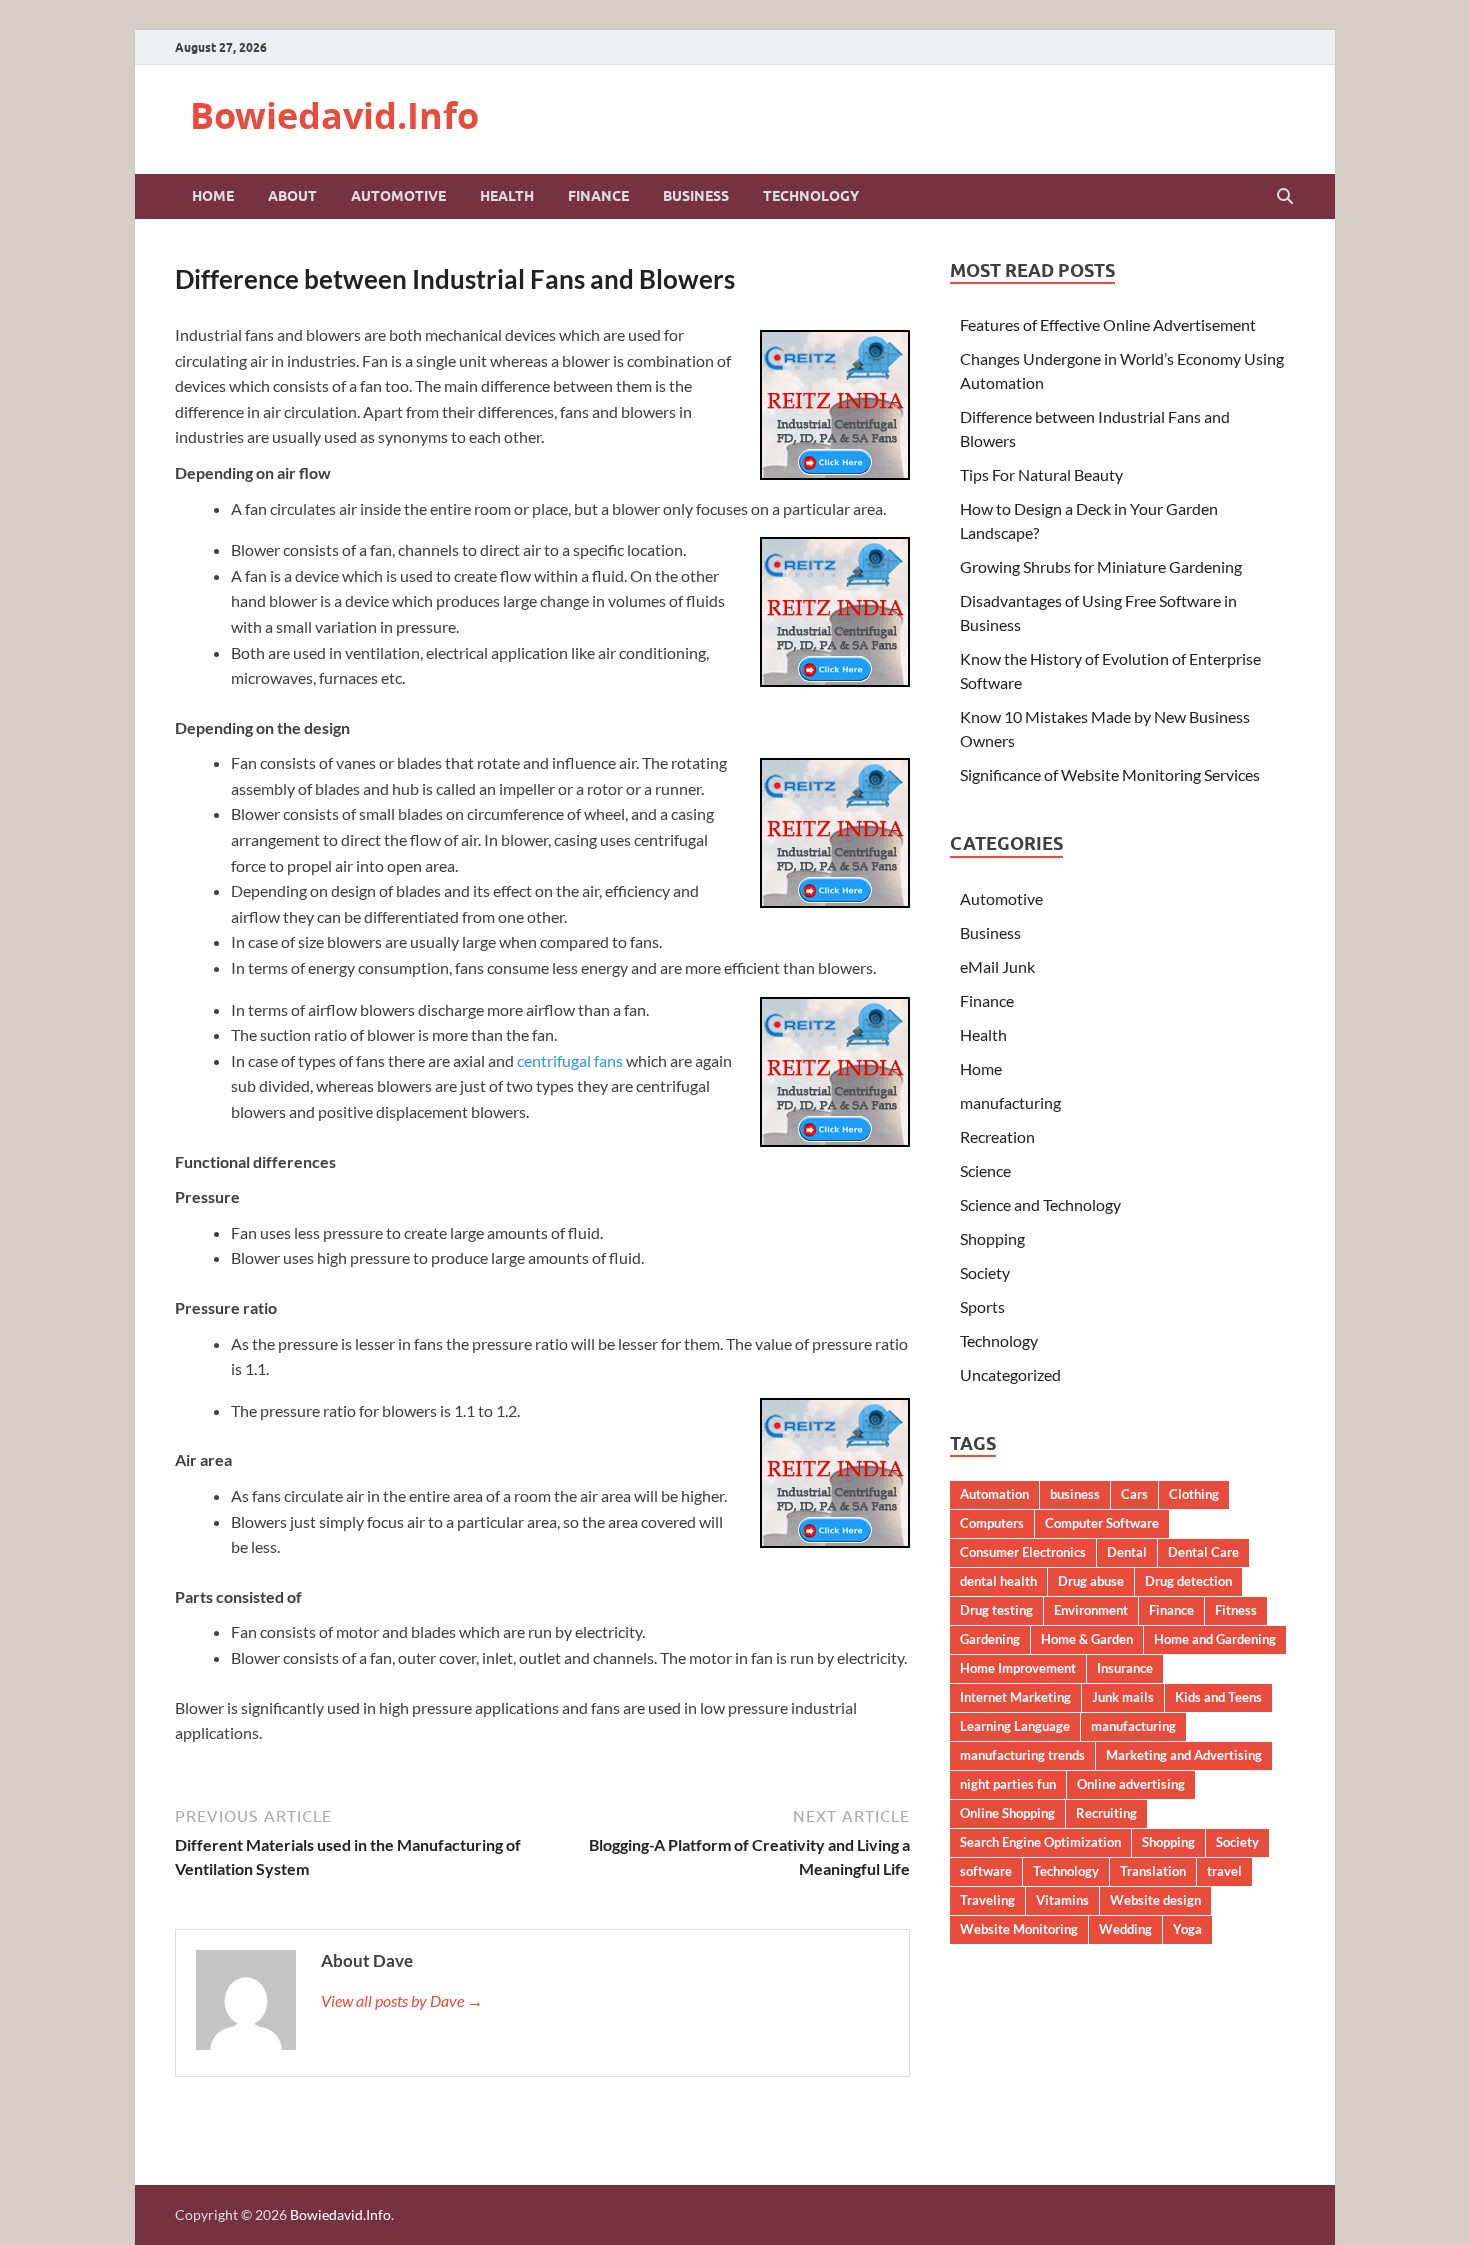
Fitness (1236, 1610)
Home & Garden (1087, 1639)
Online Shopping (1007, 1813)
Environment (1091, 1610)
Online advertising (1131, 1784)
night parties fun (1008, 1784)
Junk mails (1123, 1697)
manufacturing (1010, 1102)
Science (985, 1170)
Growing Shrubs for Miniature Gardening (1101, 566)
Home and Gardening (1215, 1639)
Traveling (987, 1900)
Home (213, 196)
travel (1224, 1871)
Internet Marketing (1015, 1697)
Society (985, 1272)
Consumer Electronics (1023, 1552)
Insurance (1125, 1668)
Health (507, 196)
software (986, 1871)
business (1075, 1494)
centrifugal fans (570, 1060)
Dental (1127, 1552)
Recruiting (1106, 1813)
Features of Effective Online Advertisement (1108, 324)
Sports (982, 1306)
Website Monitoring (1019, 1929)
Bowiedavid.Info (334, 115)
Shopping (992, 1238)
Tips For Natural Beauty (1041, 474)
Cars (1134, 1494)
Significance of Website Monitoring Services (1110, 774)
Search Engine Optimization (1040, 1842)
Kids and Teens (1218, 1697)
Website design (1155, 1900)
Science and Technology (1040, 1204)
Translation (1153, 1871)
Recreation (997, 1136)
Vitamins (1062, 1900)
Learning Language (1015, 1726)
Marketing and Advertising (1184, 1755)
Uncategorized (1010, 1374)
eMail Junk (997, 966)
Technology (811, 196)
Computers (992, 1523)
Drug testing (996, 1610)
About (292, 196)
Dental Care (1203, 1552)
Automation (994, 1494)
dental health (998, 1581)
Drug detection (1188, 1581)
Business (696, 196)
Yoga (1187, 1929)
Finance (598, 196)
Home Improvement (1018, 1668)
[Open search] (1285, 197)
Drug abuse (1091, 1581)
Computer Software (1102, 1523)
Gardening (990, 1639)
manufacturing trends (1022, 1755)
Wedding (1125, 1929)
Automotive (398, 196)
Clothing (1194, 1494)
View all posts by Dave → (402, 2000)
